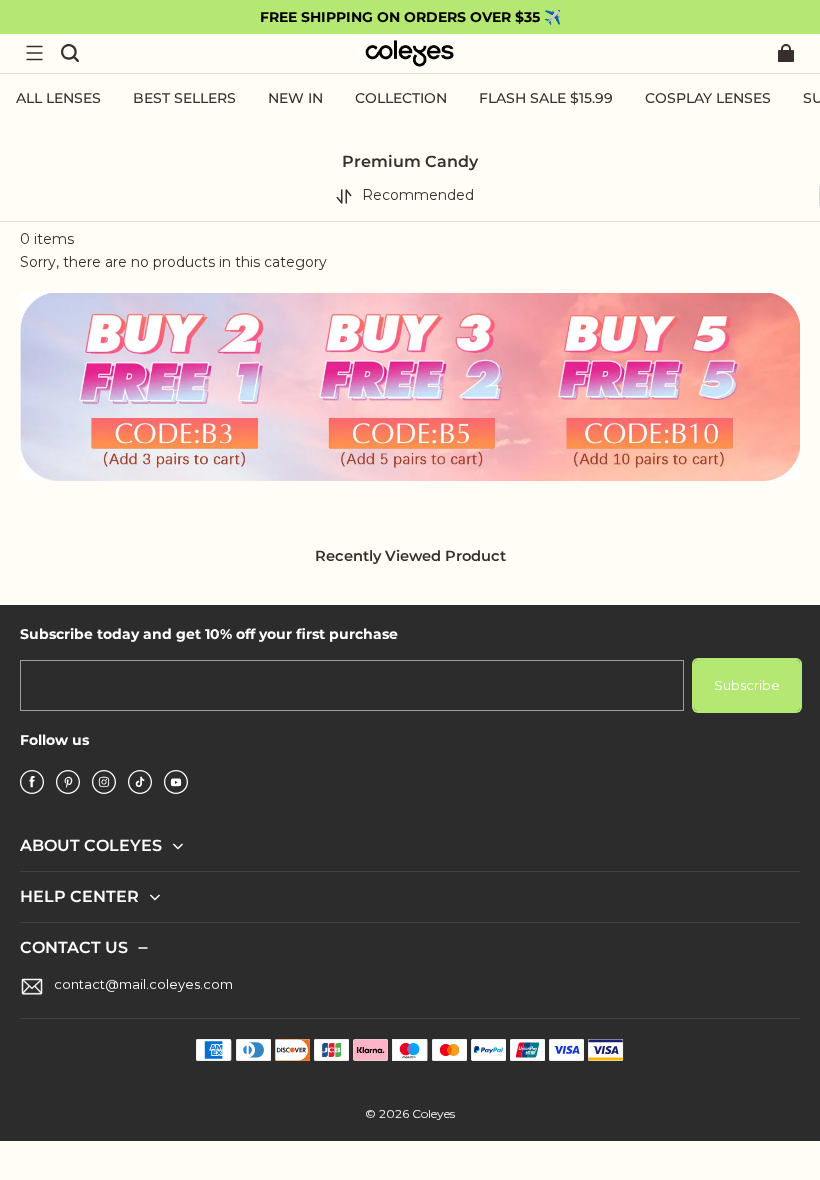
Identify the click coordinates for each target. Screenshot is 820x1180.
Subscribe (747, 685)
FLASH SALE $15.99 (546, 98)
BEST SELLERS (184, 98)
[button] (34, 53)
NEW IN (295, 98)
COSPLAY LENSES (708, 98)
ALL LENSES (58, 98)
